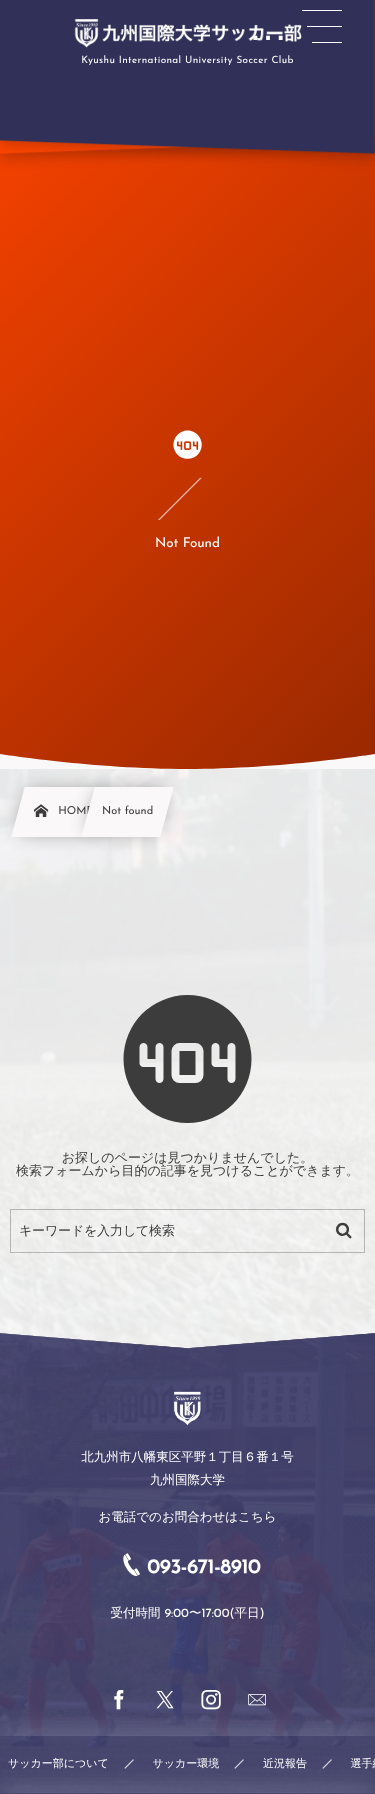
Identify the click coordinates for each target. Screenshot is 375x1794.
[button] (322, 27)
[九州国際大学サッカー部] (187, 33)
